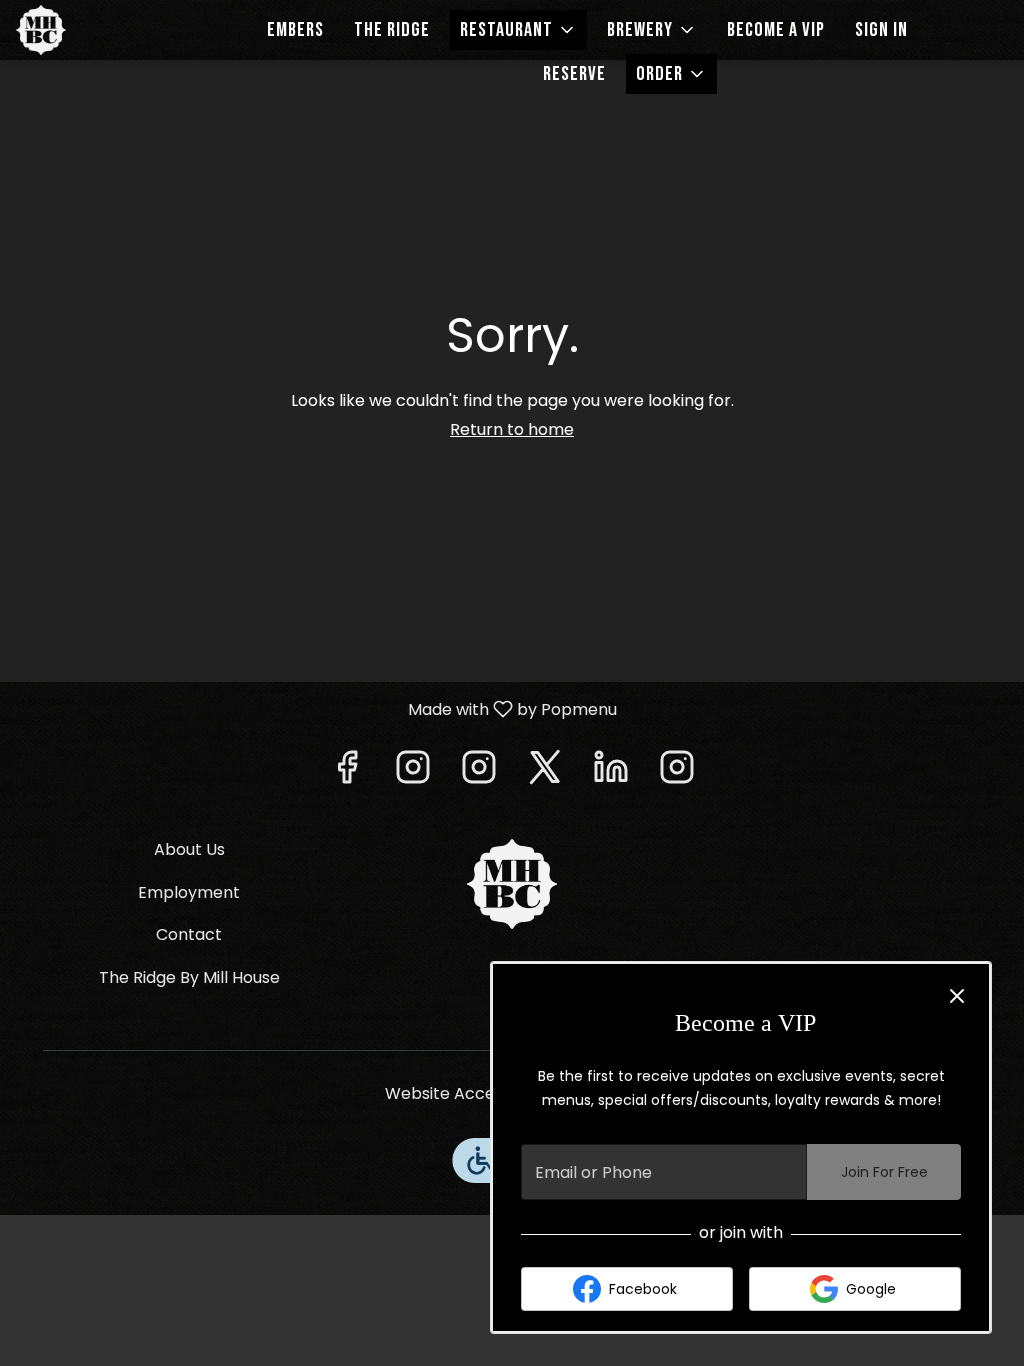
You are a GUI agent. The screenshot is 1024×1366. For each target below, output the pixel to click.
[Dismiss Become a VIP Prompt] (957, 996)
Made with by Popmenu (316, 708)
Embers (295, 30)
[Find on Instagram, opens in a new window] (413, 772)
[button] (518, 30)
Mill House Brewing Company (512, 884)
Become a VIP (776, 30)
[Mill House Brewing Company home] (106, 30)
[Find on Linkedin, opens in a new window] (611, 772)
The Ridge (392, 30)
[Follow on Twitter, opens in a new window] (545, 772)
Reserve (574, 74)
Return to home (512, 429)
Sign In (881, 30)
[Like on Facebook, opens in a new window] (347, 772)
